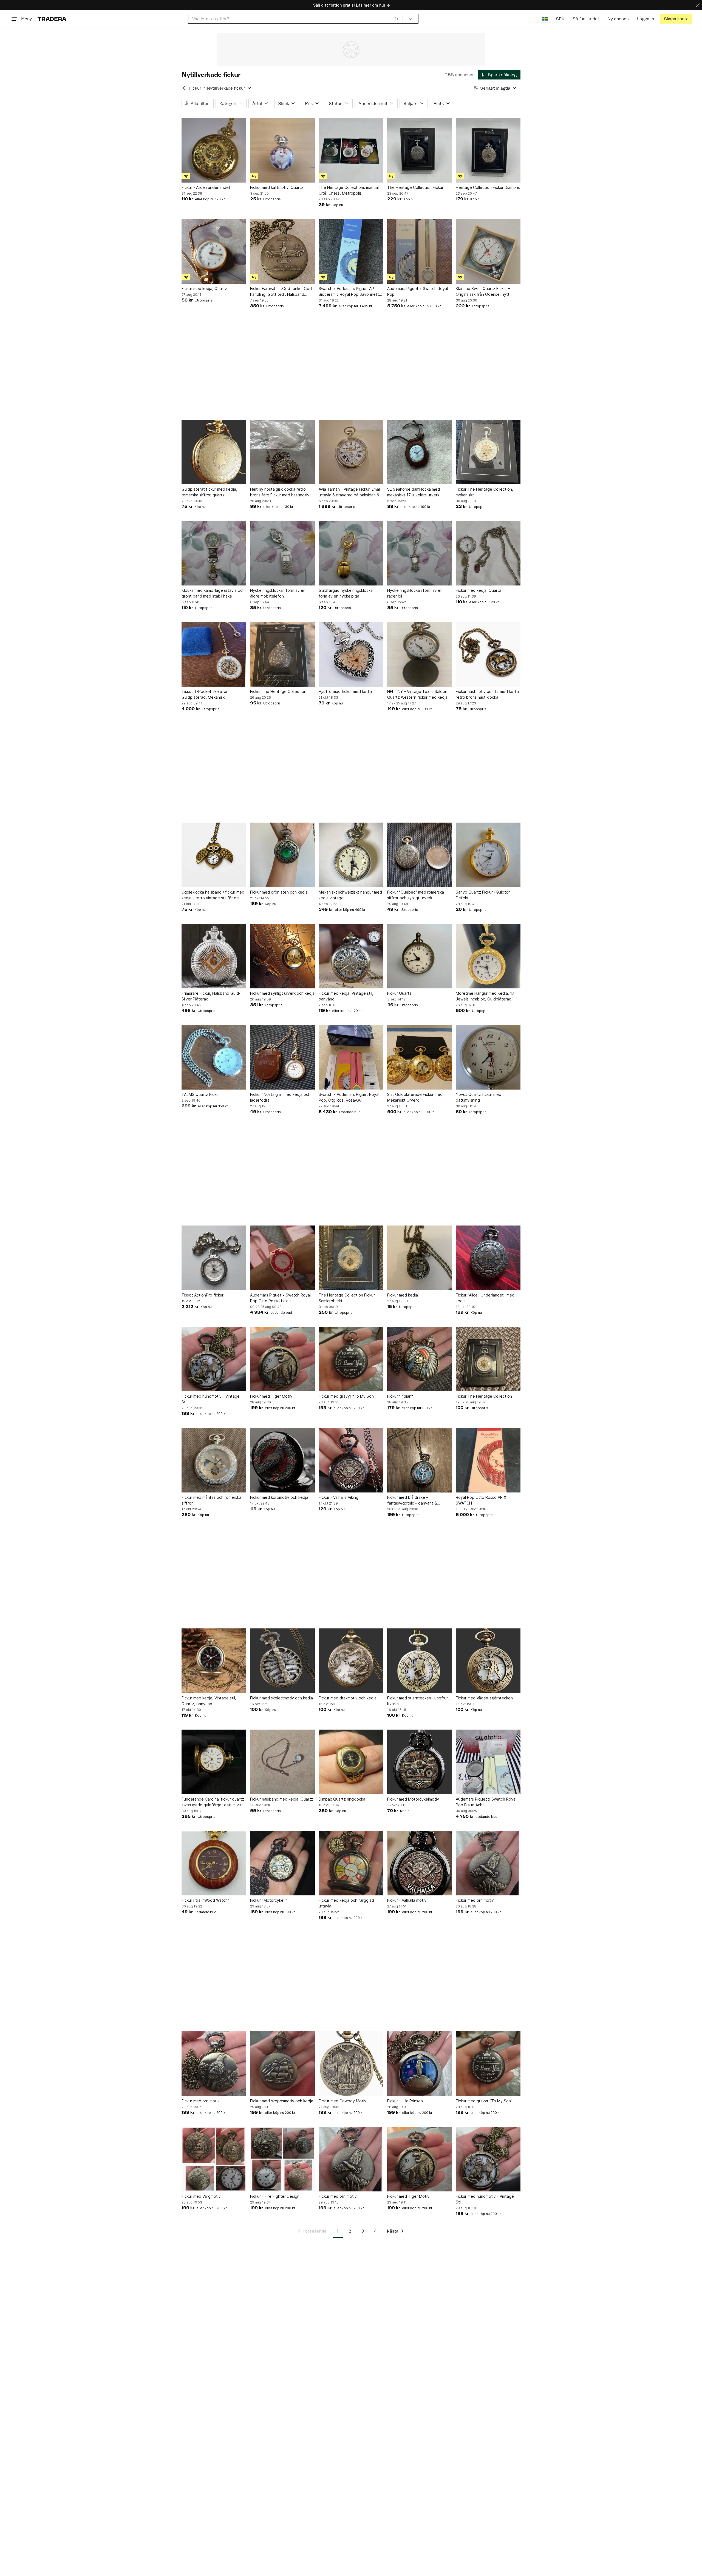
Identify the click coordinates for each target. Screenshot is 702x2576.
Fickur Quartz (399, 993)
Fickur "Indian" (400, 1396)
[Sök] (397, 19)
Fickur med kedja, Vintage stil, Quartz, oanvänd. (209, 1701)
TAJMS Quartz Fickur (201, 1094)
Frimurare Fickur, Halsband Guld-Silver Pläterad (211, 996)
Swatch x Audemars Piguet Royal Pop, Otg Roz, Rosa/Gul (349, 1097)
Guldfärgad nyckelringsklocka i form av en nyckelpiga (347, 593)
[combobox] (295, 19)
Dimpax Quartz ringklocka (342, 1799)
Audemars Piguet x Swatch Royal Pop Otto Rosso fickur (280, 1298)
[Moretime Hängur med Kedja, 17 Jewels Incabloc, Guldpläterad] (488, 956)
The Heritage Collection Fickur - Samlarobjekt (348, 1298)
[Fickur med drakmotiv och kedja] (351, 1661)
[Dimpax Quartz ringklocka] (351, 1762)
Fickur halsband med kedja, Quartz (282, 1799)
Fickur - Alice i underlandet (206, 187)
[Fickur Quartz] (420, 956)
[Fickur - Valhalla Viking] (351, 1460)
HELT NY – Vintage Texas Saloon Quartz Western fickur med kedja (417, 694)
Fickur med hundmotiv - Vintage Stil (211, 1399)
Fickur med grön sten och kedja (279, 892)
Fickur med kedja (403, 1295)
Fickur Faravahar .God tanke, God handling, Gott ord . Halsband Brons (281, 292)
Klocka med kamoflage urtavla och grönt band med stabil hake (213, 593)
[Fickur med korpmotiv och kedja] (282, 1460)
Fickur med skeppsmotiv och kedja (282, 2101)
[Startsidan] (52, 19)
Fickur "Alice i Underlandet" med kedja (485, 1298)
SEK (560, 19)
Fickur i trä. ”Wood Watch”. (206, 1900)
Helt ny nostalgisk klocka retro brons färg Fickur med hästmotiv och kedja (280, 492)
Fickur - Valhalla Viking (339, 1497)
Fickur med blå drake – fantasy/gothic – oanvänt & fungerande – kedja (412, 1500)
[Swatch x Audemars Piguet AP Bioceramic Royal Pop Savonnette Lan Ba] (351, 251)
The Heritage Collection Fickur (415, 187)
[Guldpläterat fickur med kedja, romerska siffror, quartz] (214, 452)
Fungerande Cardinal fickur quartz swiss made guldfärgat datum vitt (213, 1802)
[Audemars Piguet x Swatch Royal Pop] (420, 251)
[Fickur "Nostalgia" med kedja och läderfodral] (282, 1057)
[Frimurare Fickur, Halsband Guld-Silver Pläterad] (214, 956)
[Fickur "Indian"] (420, 1359)
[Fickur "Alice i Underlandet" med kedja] (488, 1258)
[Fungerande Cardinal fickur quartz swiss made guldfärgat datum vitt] (214, 1762)
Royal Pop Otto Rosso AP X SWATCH (481, 1500)
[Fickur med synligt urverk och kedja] (282, 956)
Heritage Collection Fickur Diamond (488, 187)
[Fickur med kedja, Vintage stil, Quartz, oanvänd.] (214, 1661)
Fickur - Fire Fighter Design (275, 2196)
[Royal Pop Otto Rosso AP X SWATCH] (488, 1460)
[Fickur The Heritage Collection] (282, 654)
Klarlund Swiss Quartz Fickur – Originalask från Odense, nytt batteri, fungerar (483, 292)
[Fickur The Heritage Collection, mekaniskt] (488, 452)
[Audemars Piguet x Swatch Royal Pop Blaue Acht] (488, 1762)
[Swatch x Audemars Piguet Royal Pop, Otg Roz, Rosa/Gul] (351, 1057)
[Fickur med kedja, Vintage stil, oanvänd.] (351, 956)
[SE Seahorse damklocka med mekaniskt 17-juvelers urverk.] (420, 452)
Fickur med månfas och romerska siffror (211, 1500)
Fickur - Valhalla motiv (407, 1900)
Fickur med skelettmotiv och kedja (281, 1698)
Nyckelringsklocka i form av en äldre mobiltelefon (278, 593)
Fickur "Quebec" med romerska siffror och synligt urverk (416, 895)
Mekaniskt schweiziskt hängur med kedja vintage (350, 895)
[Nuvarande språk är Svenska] (545, 19)
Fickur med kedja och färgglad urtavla (346, 1903)
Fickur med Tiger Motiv (271, 1396)
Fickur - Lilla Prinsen (405, 2101)
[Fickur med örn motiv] (488, 1863)
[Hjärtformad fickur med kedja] (351, 654)
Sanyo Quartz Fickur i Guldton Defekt (483, 895)
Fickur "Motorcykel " (269, 1900)
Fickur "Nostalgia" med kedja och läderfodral (280, 1097)
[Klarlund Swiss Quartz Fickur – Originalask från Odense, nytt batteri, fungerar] (488, 251)
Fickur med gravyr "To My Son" (347, 1396)
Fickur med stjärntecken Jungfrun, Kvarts (418, 1701)
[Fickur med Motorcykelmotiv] (420, 1762)
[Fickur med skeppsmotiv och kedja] (282, 2064)
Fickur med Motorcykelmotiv (413, 1799)
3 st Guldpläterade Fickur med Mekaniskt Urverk (415, 1097)
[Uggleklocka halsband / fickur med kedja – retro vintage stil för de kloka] (214, 855)
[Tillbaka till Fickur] (184, 88)
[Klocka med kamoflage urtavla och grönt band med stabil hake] (214, 553)
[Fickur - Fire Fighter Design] (282, 2159)
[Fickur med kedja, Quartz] (214, 251)
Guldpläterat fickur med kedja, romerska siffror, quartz (209, 492)
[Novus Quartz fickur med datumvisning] (488, 1057)
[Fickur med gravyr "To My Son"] (351, 1359)
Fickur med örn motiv (475, 1900)
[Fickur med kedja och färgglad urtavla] (351, 1863)
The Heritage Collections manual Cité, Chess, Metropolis (349, 190)
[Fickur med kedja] (420, 1258)
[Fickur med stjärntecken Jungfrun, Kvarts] (420, 1661)
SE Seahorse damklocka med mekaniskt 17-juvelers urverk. (414, 492)
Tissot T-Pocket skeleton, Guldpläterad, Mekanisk (206, 694)
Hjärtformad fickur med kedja (345, 691)
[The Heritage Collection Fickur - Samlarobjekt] (351, 1258)
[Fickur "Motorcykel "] (282, 1863)
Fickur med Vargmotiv (201, 2196)
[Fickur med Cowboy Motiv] (351, 2064)
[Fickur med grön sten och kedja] (282, 855)
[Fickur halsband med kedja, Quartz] (282, 1762)
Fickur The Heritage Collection (278, 691)
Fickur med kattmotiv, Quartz (277, 187)
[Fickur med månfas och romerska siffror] (214, 1460)
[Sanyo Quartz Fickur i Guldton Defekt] (488, 855)
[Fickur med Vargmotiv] (214, 2159)
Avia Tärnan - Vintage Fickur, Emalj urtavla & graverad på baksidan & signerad (350, 492)
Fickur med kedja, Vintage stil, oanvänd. (346, 996)
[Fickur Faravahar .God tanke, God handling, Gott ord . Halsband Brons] (282, 251)
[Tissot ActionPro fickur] (214, 1258)
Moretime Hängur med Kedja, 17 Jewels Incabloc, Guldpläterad (485, 996)
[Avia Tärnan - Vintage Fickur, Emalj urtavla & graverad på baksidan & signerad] (351, 452)
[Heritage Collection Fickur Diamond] (488, 150)
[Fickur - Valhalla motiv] (420, 1863)
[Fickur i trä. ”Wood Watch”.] (214, 1863)
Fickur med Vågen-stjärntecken (484, 1698)
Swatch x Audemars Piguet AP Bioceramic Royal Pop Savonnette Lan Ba (350, 292)
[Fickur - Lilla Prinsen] (420, 2064)
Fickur (195, 88)
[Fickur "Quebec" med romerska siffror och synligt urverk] (420, 855)
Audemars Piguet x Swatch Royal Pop (417, 291)
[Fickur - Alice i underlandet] (214, 150)
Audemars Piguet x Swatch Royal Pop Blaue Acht (486, 1802)
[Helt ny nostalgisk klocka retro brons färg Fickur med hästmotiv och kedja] (282, 452)
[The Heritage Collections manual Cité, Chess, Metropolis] (351, 150)
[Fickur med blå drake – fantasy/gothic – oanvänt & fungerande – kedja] (420, 1460)
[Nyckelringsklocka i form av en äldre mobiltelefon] (282, 553)
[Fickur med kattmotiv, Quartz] (282, 150)
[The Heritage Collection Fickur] (420, 150)
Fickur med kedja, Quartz (204, 288)
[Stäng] (698, 5)
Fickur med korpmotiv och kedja (279, 1497)
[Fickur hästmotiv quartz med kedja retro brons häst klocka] (488, 654)
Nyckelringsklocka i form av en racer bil (415, 593)
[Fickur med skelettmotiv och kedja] (282, 1661)
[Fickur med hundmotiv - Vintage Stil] (214, 1359)
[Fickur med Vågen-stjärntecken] (488, 1661)
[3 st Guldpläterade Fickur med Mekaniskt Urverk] (420, 1057)
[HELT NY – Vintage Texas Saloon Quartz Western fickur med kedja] (420, 654)
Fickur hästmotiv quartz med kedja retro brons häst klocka (487, 694)
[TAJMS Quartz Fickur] (214, 1057)
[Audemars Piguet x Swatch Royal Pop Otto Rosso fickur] (282, 1258)
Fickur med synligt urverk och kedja (282, 993)
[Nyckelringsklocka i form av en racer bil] (420, 553)
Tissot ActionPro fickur (203, 1295)
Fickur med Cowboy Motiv (342, 2101)
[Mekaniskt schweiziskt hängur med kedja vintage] (351, 855)
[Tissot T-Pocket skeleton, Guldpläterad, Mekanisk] (214, 654)
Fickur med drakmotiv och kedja (348, 1698)
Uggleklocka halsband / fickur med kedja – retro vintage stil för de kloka (213, 895)
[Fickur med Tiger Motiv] (282, 1359)
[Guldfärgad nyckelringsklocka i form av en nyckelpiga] (351, 553)
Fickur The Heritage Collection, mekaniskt (484, 492)
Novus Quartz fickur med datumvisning (479, 1097)
